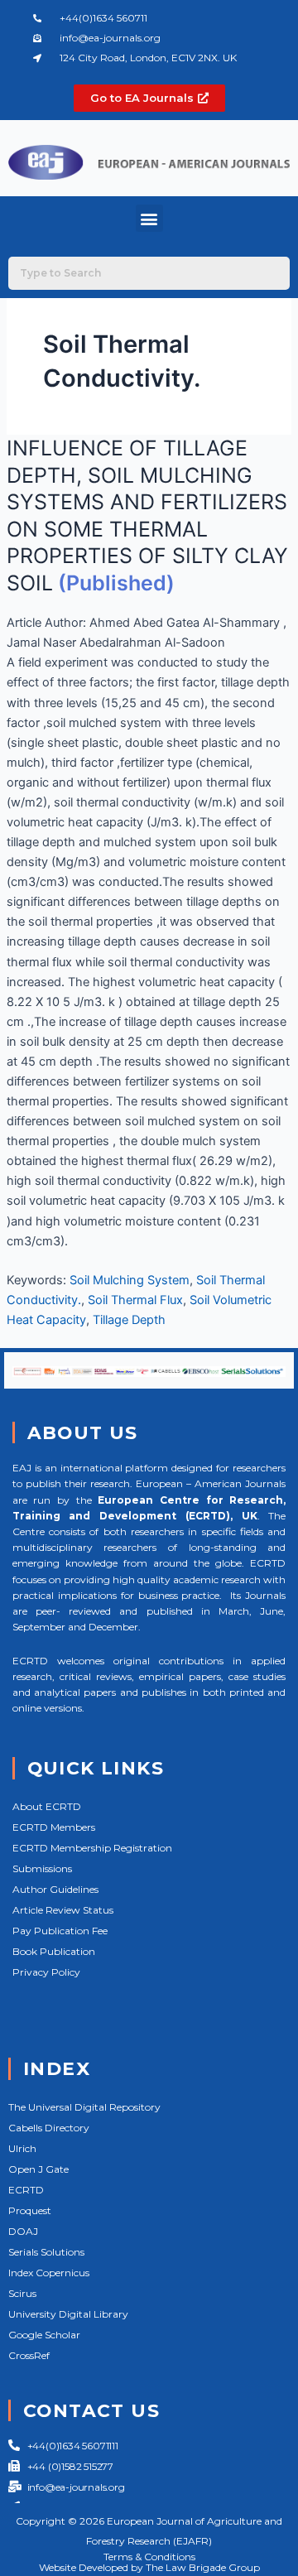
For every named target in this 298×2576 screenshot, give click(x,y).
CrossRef (29, 2355)
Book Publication (54, 1951)
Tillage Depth (129, 1320)
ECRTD (26, 2190)
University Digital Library (68, 2314)
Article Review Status (63, 1910)
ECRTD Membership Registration (92, 1848)
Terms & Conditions (149, 2557)
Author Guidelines (55, 1889)
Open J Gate (38, 2169)
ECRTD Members (54, 1827)
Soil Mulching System (130, 1280)
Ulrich (22, 2148)
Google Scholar (44, 2335)
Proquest (30, 2210)
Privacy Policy (46, 1972)
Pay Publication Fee (60, 1931)
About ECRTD (47, 1806)
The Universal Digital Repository (84, 2107)
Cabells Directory (49, 2128)
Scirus (22, 2293)
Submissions (42, 1868)
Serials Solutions (46, 2252)
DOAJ (23, 2231)
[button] (149, 218)
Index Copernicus (49, 2273)
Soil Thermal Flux (135, 1300)
